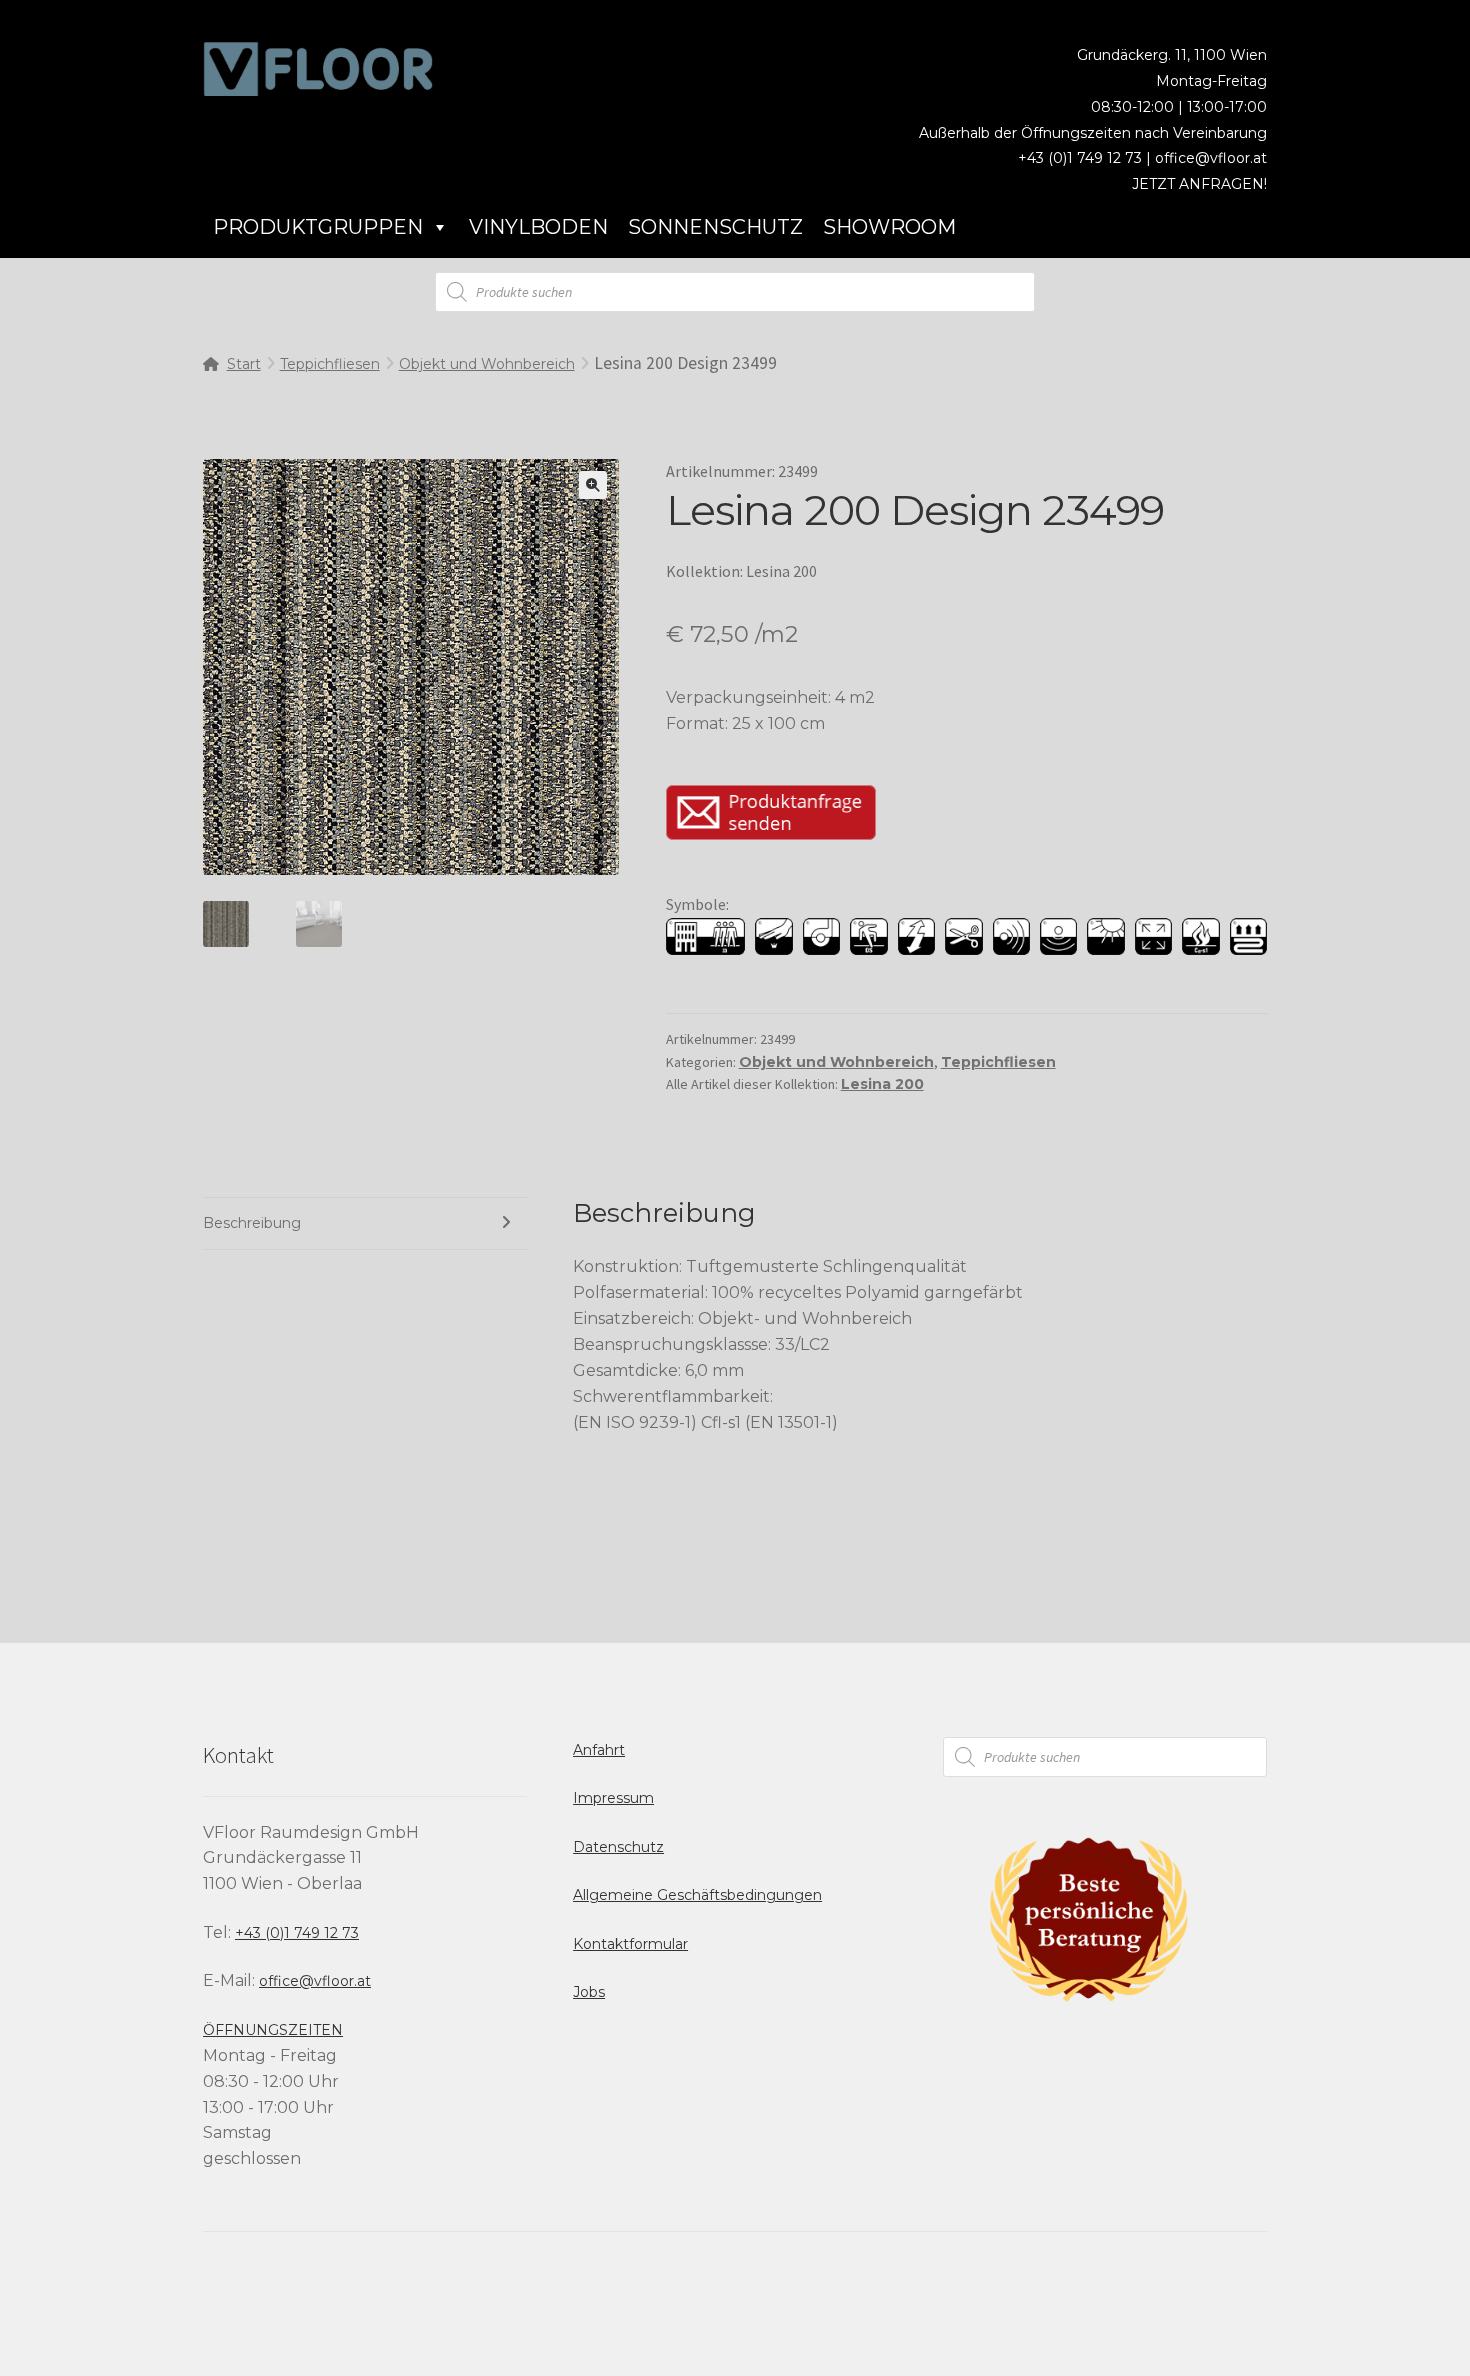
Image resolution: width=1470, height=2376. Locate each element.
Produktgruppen (318, 227)
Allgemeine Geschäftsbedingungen (697, 1895)
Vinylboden (538, 227)
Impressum (613, 1798)
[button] (593, 485)
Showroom (889, 227)
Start (244, 364)
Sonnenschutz (715, 227)
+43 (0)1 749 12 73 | (1086, 158)
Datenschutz (618, 1847)
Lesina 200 (882, 1084)
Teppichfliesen (330, 364)
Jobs (589, 1992)
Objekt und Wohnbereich (487, 364)
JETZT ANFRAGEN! (1199, 184)
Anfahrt (599, 1750)
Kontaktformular (630, 1944)
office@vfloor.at (1211, 158)
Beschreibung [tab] (252, 1223)
